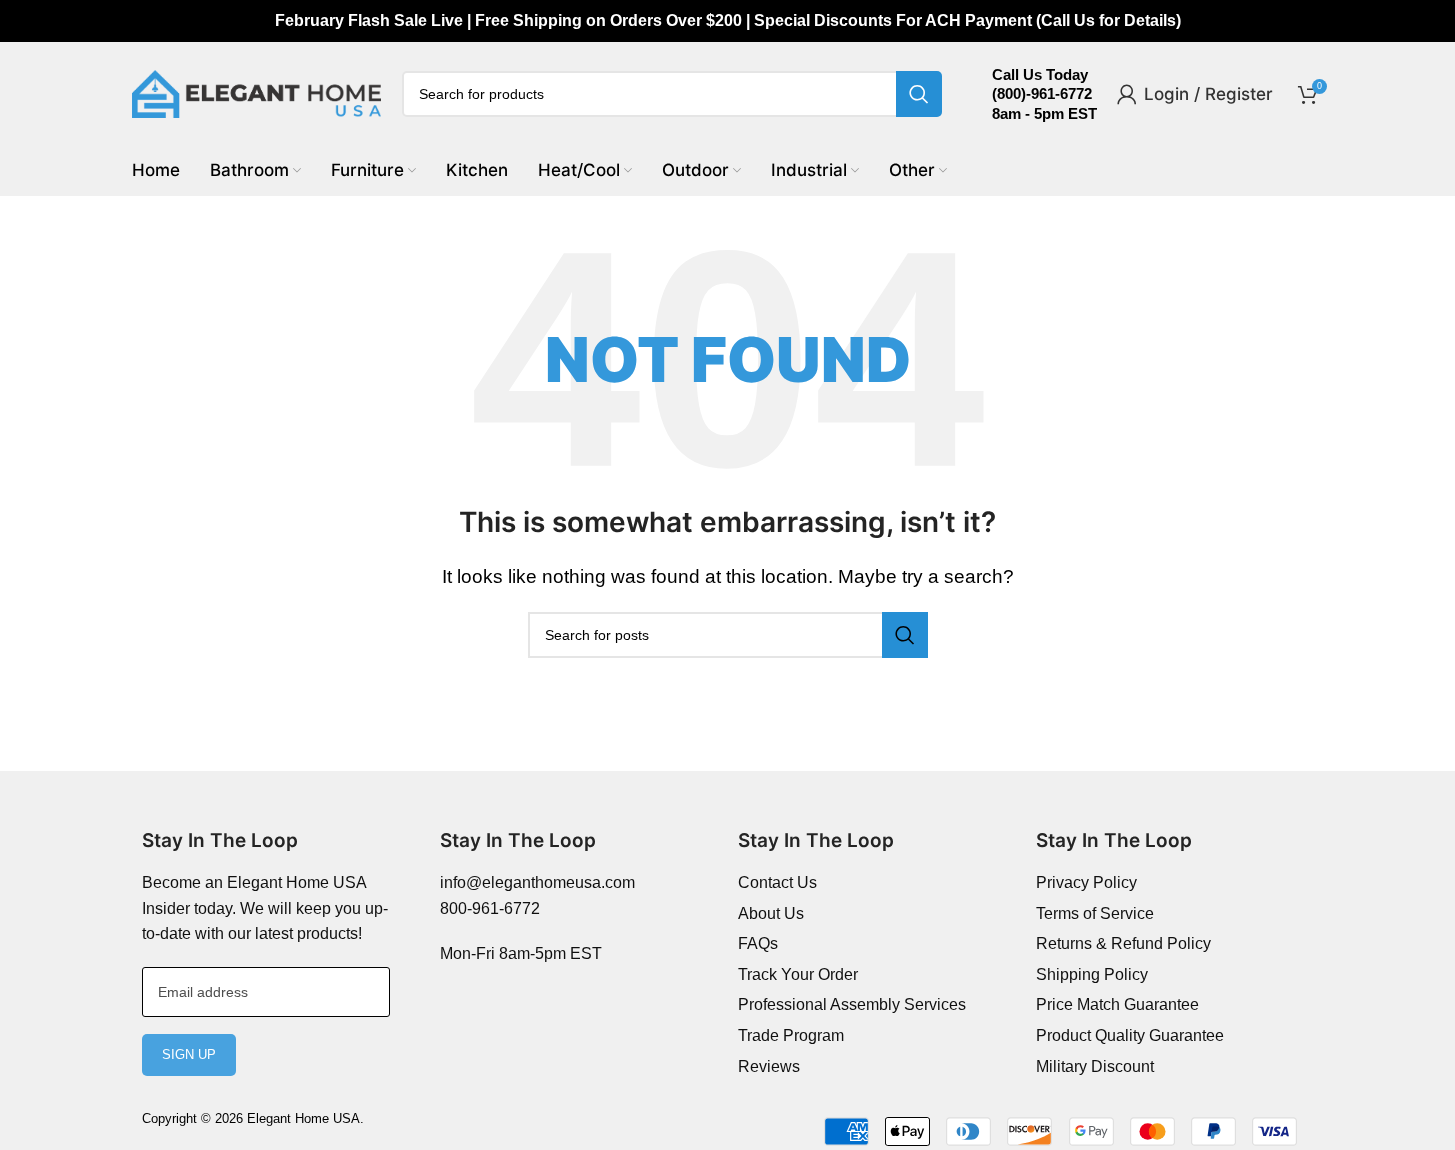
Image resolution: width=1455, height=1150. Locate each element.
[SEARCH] (919, 94)
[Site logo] (257, 92)
